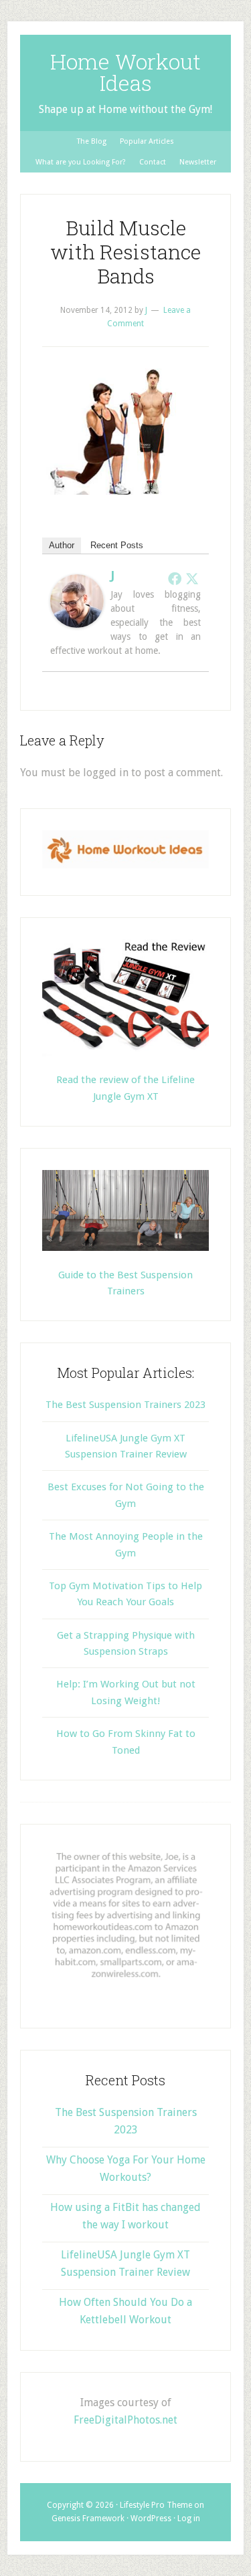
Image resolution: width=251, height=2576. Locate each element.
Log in (189, 2519)
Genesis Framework (88, 2519)
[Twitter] (192, 578)
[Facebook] (175, 578)
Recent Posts (117, 545)
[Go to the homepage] (125, 865)
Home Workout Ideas (125, 72)
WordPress (151, 2519)
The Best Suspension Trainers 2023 (125, 1405)
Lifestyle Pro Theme (156, 2505)
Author (62, 545)
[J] (77, 624)
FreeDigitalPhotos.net (125, 2420)
